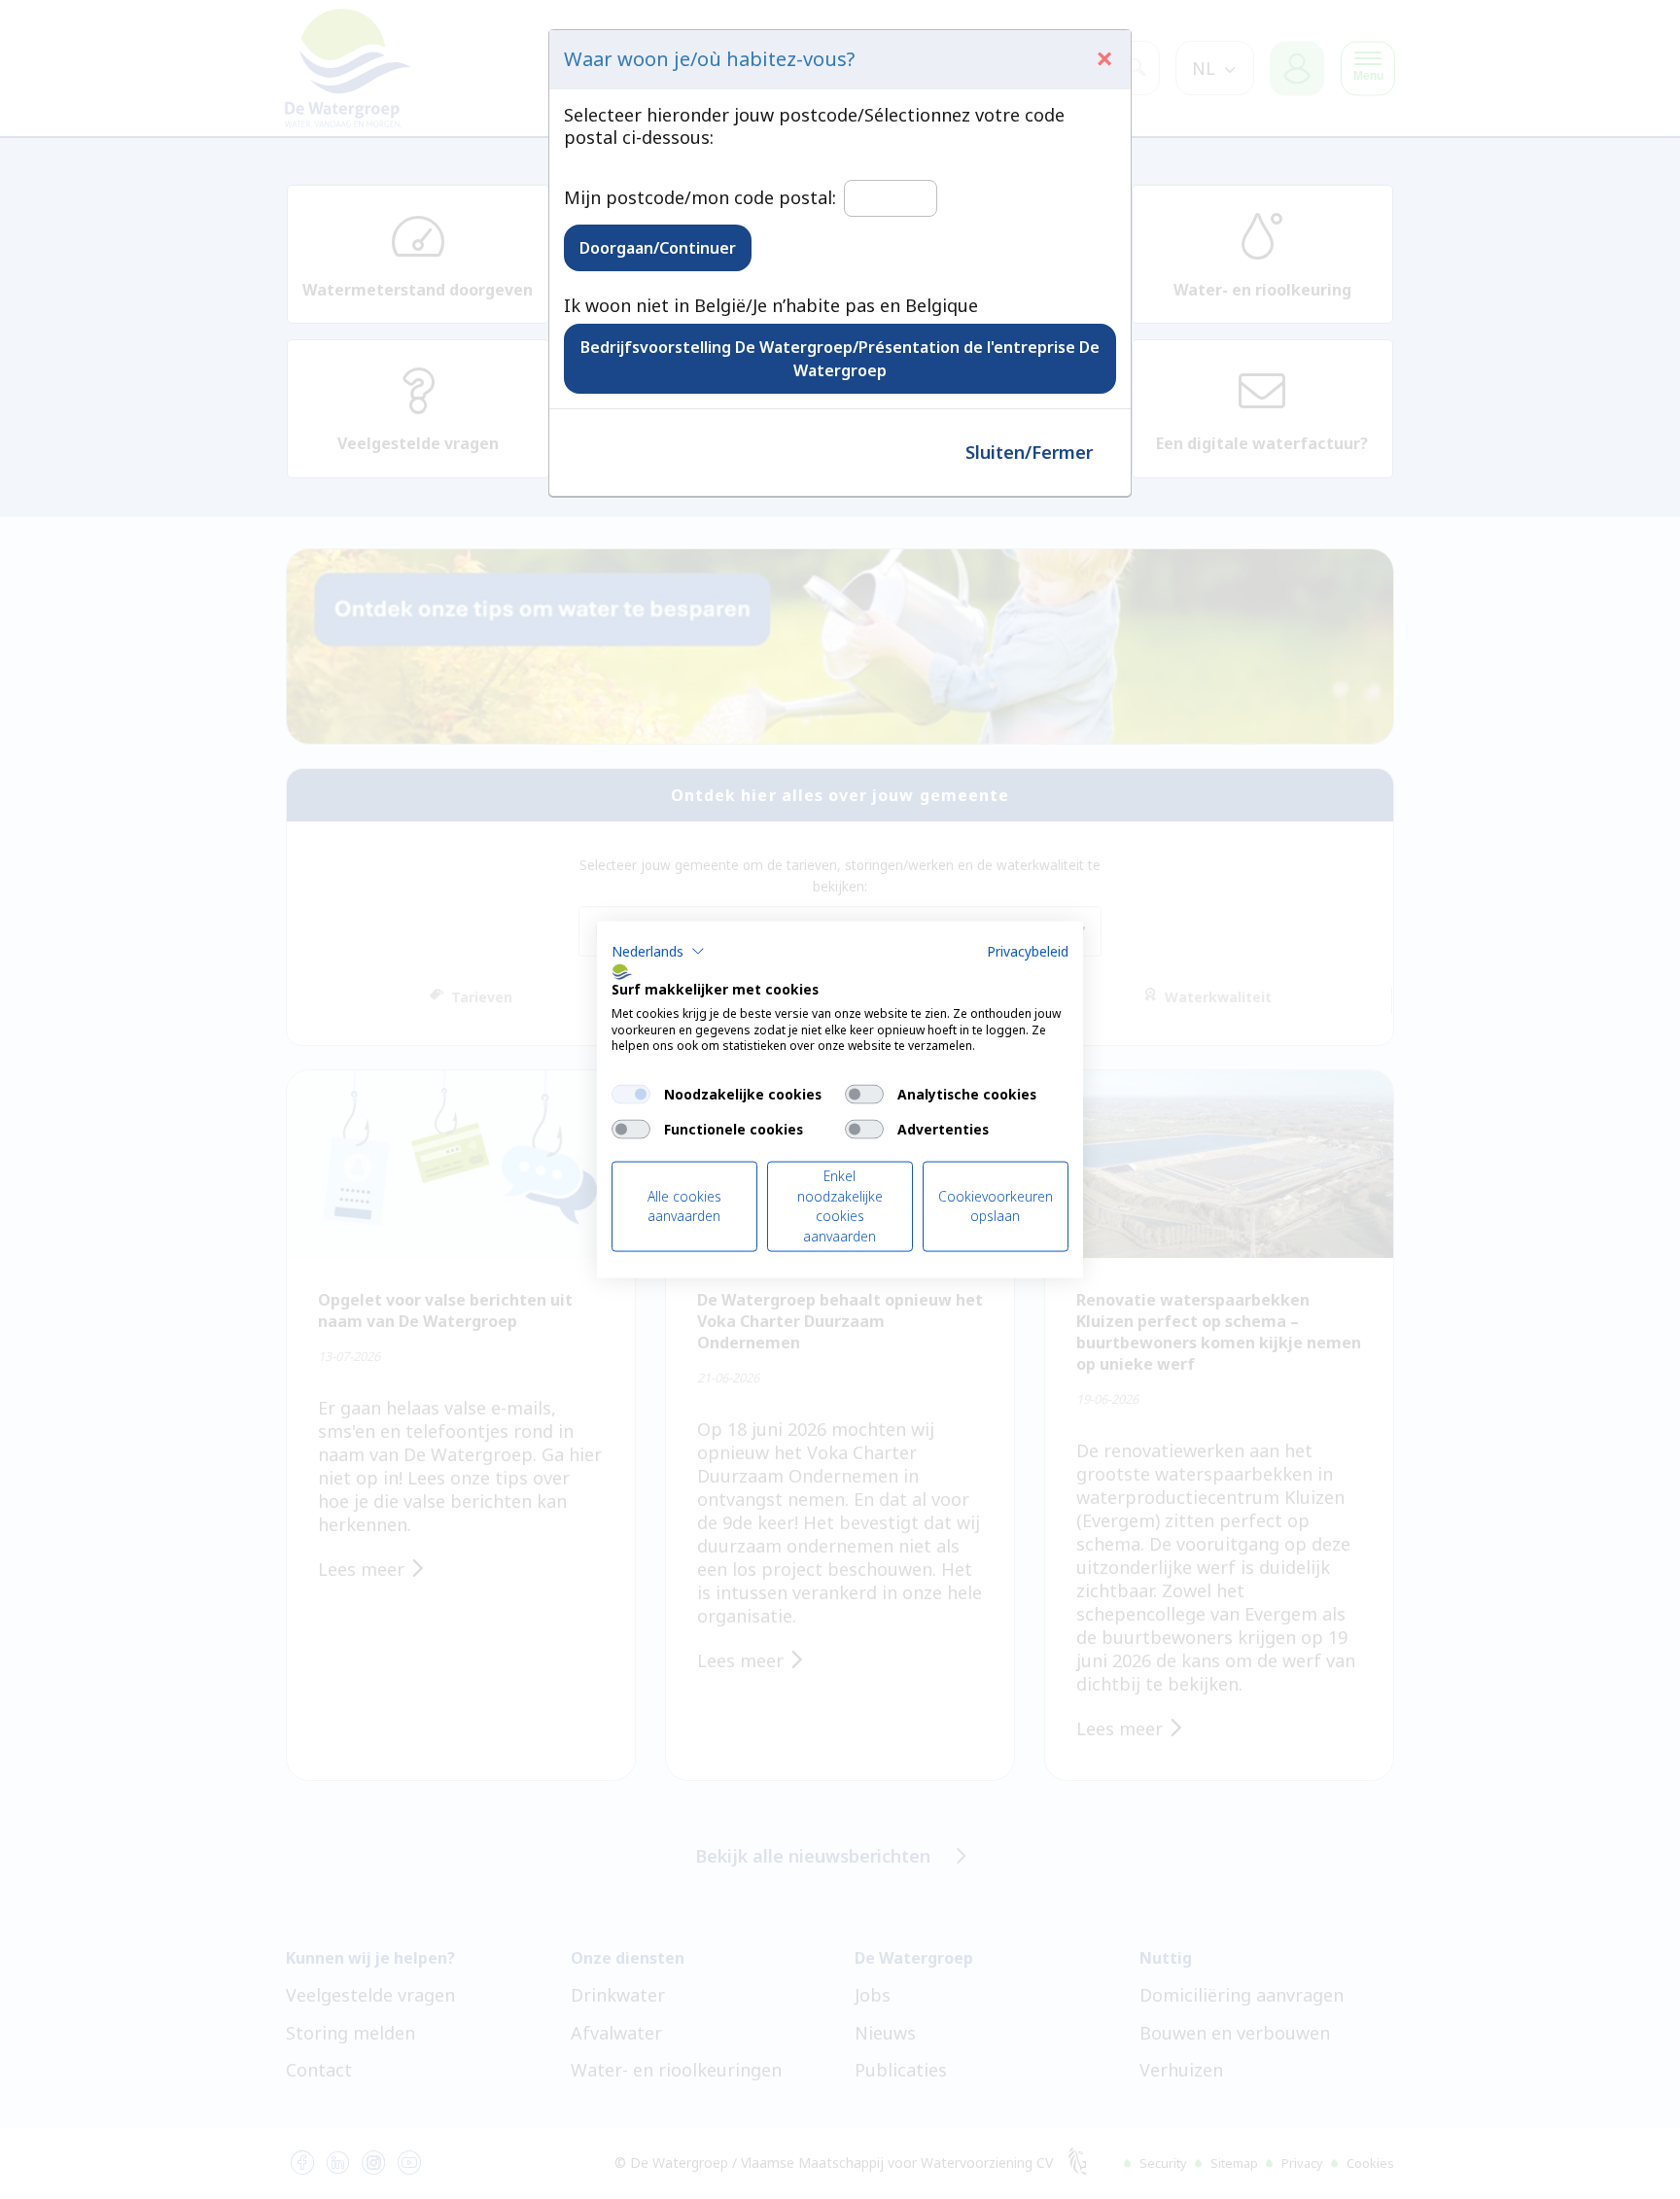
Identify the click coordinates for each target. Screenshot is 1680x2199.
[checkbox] (631, 1095)
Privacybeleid (1028, 951)
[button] (658, 952)
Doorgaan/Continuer (658, 248)
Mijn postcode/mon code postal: (700, 198)
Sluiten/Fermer (1029, 452)
